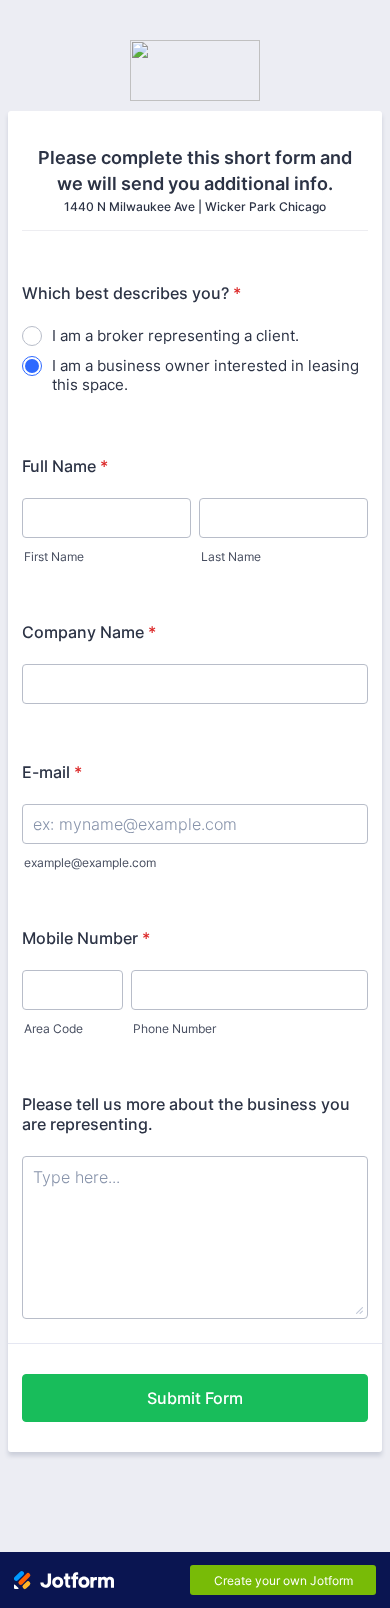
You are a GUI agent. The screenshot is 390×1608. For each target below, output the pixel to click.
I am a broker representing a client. (175, 335)
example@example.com (90, 862)
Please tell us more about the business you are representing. (186, 1114)
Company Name (89, 632)
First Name (54, 556)
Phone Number (174, 1028)
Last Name (231, 556)
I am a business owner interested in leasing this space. (205, 375)
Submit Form (195, 1398)
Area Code (53, 1028)
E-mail (52, 772)
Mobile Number (86, 938)
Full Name (65, 466)
